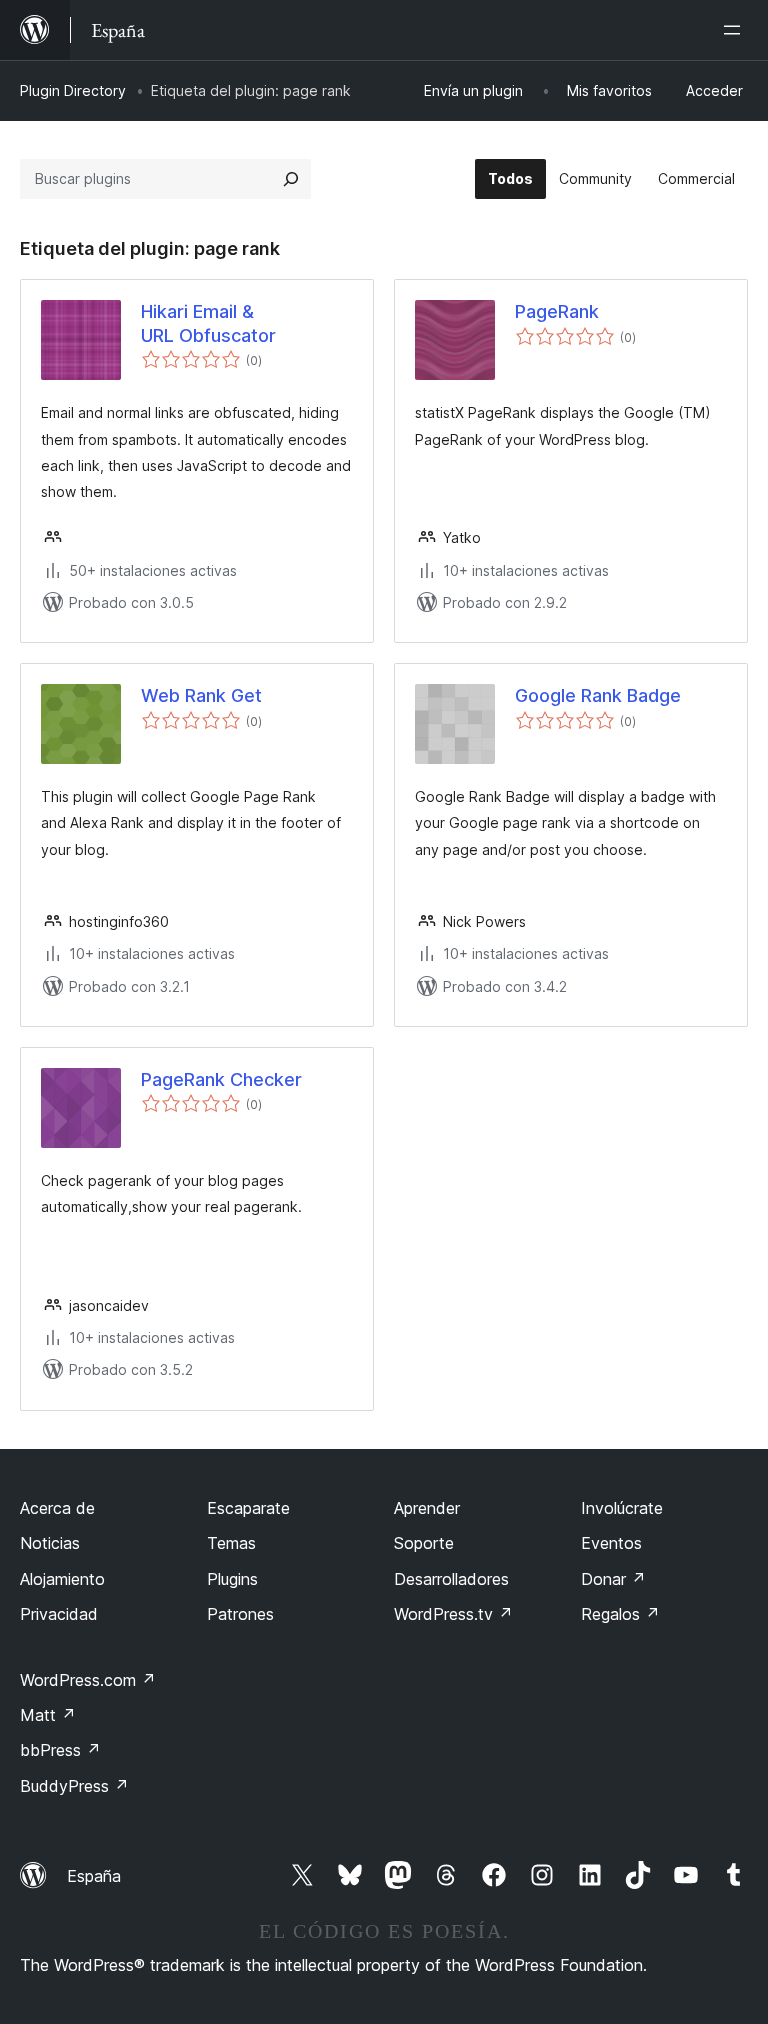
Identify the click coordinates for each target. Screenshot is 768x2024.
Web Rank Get (201, 695)
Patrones (240, 1614)
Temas (231, 1543)
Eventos (611, 1543)
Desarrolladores (451, 1579)
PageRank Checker (221, 1079)
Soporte (424, 1543)
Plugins (232, 1579)
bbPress (60, 1750)
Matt (48, 1715)
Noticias (50, 1543)
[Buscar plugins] (291, 179)
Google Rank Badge (598, 695)
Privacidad (59, 1614)
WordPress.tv (453, 1614)
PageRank (557, 311)
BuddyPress (74, 1786)
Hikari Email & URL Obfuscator (208, 323)
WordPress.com (88, 1680)
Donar (613, 1579)
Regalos (620, 1614)
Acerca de (57, 1508)
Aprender (427, 1508)
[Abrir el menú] (736, 30)
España (94, 1876)
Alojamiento (62, 1579)
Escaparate (248, 1508)
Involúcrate (622, 1508)
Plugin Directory (73, 90)
